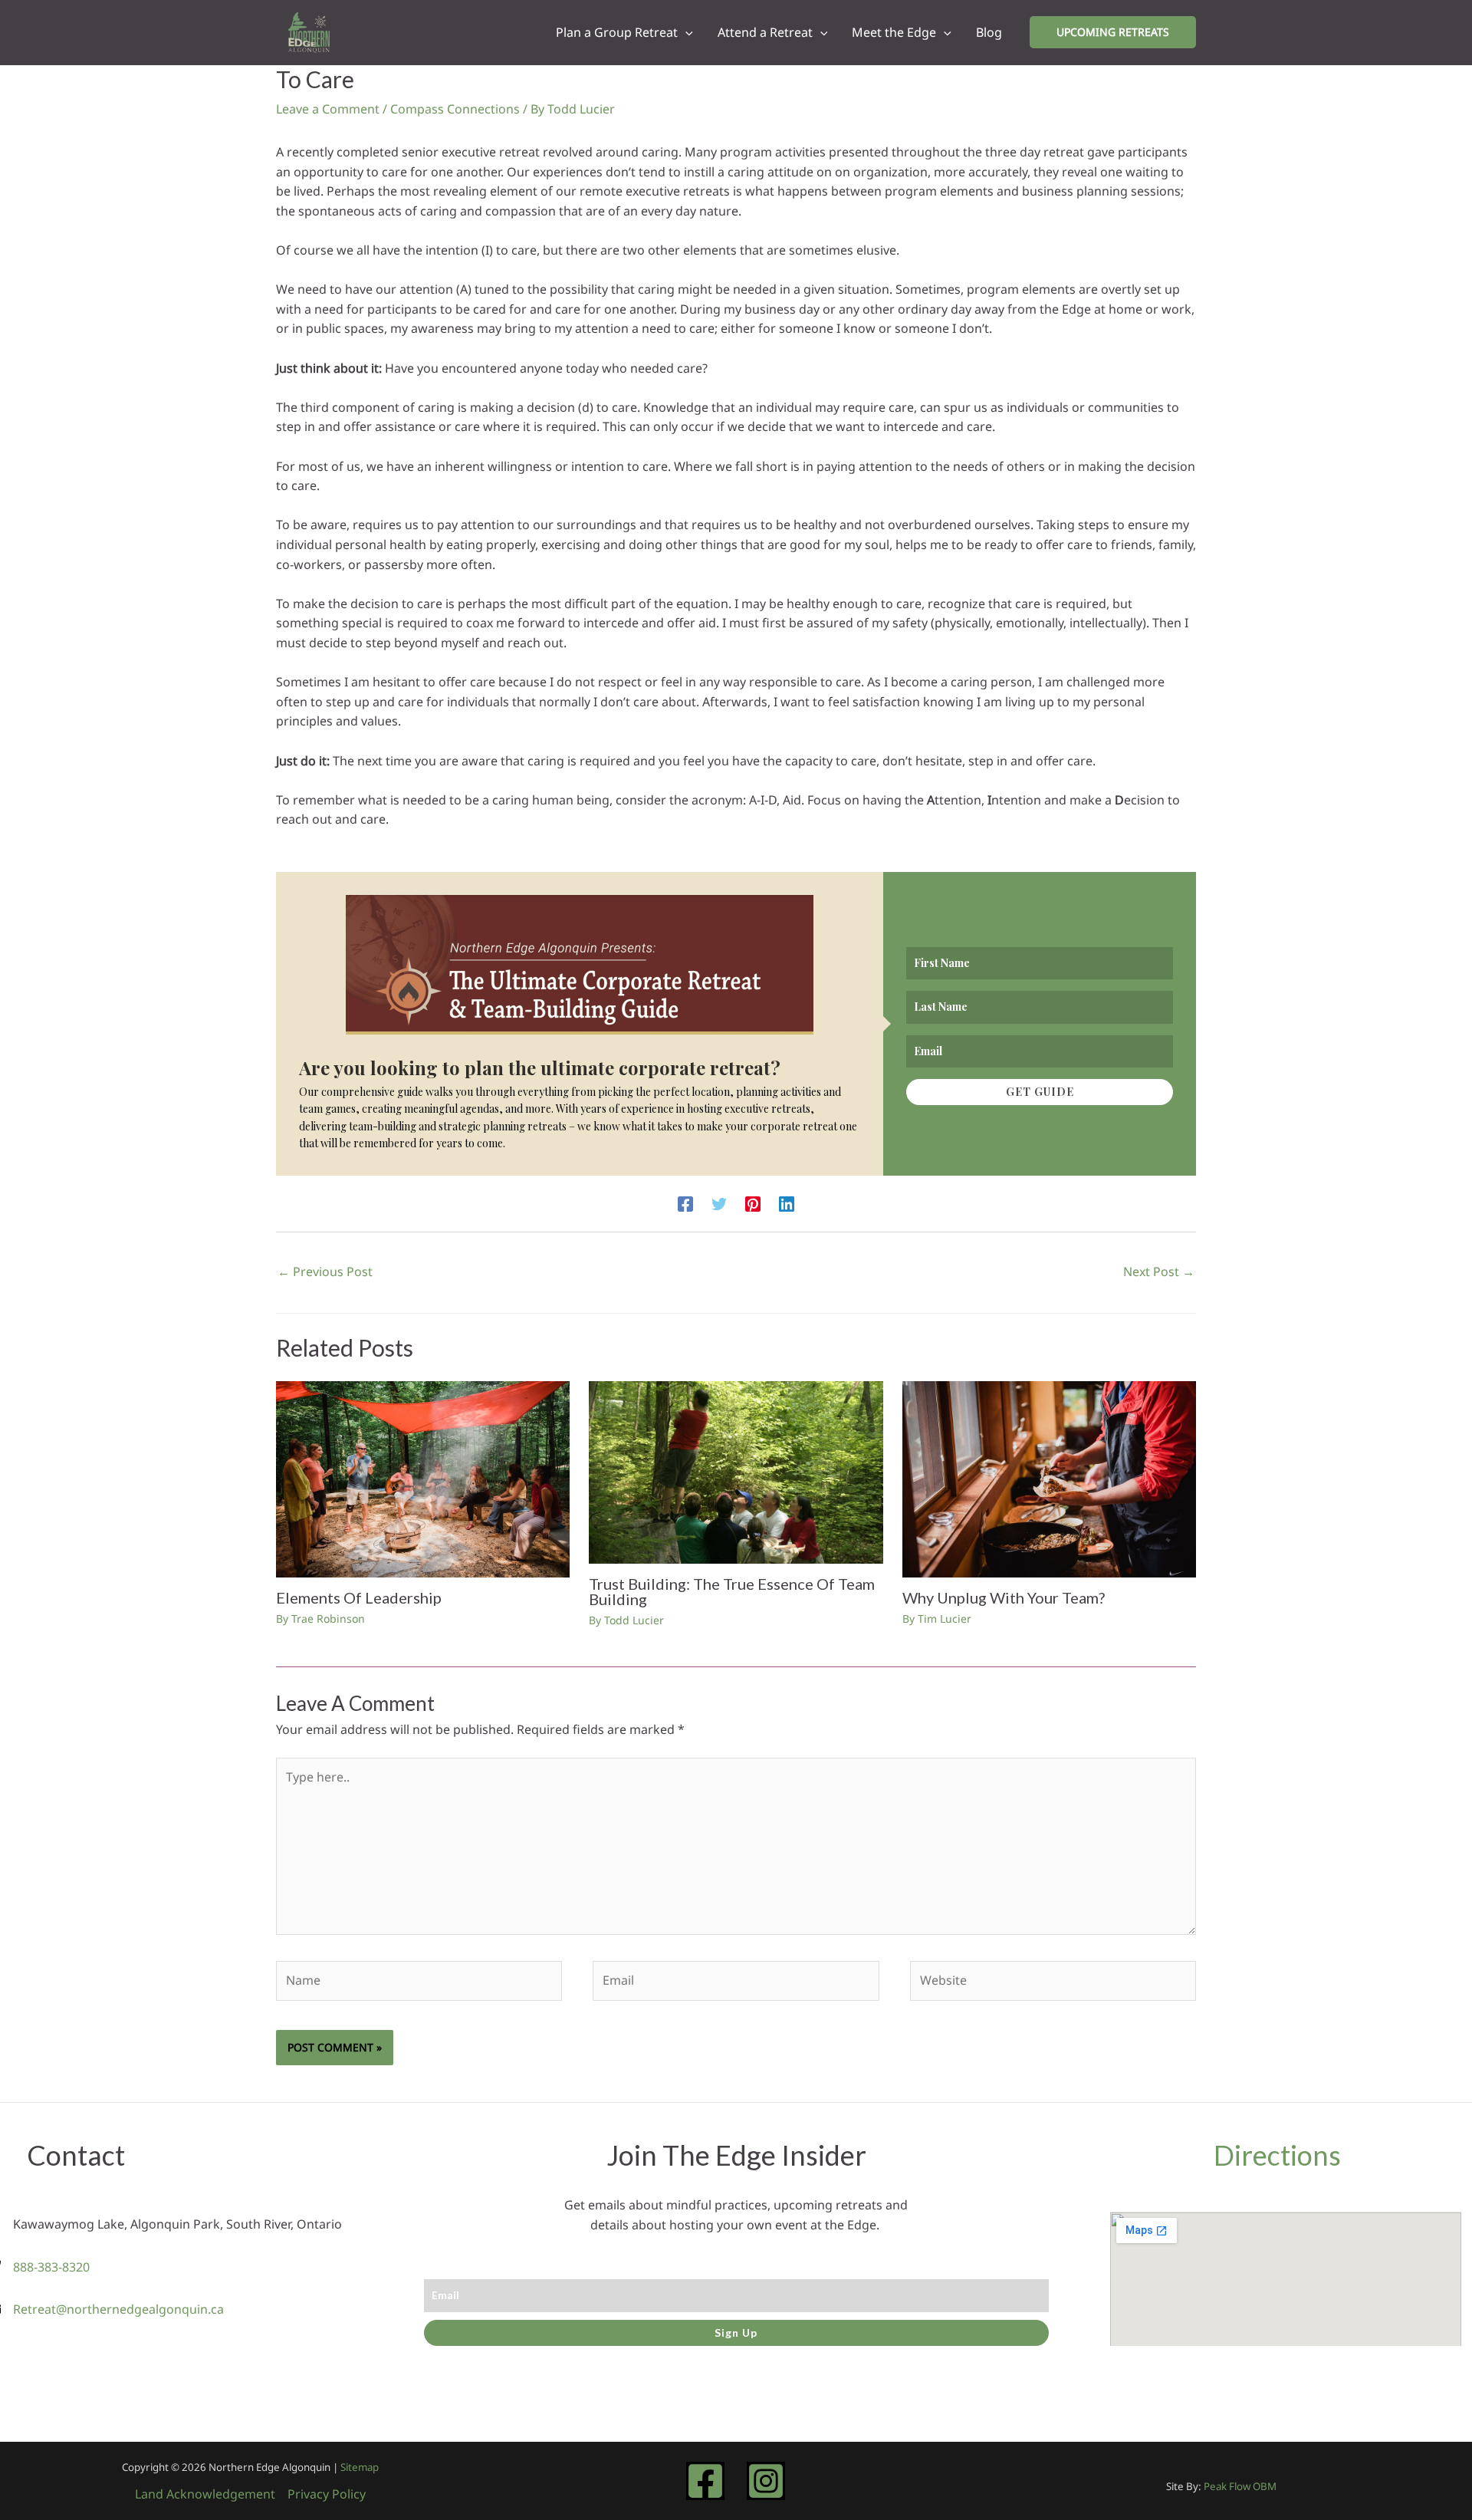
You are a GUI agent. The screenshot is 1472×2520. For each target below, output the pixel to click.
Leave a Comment (328, 109)
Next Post (1159, 1272)
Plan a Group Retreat (617, 32)
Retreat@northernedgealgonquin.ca (118, 2309)
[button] (685, 32)
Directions (1277, 2155)
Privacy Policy (327, 2494)
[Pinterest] (753, 1203)
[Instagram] (766, 2481)
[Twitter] (719, 1203)
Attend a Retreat (765, 32)
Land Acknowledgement (205, 2494)
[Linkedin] (787, 1203)
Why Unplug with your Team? (1004, 1597)
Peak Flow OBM (1240, 2486)
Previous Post (325, 1272)
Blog (989, 32)
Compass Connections (455, 109)
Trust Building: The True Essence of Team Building (732, 1591)
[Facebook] (685, 1203)
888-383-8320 (51, 2267)
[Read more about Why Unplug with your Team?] (1049, 1478)
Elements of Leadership (359, 1597)
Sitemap (360, 2467)
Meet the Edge (894, 32)
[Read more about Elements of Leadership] (423, 1478)
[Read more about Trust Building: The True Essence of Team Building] (736, 1472)
